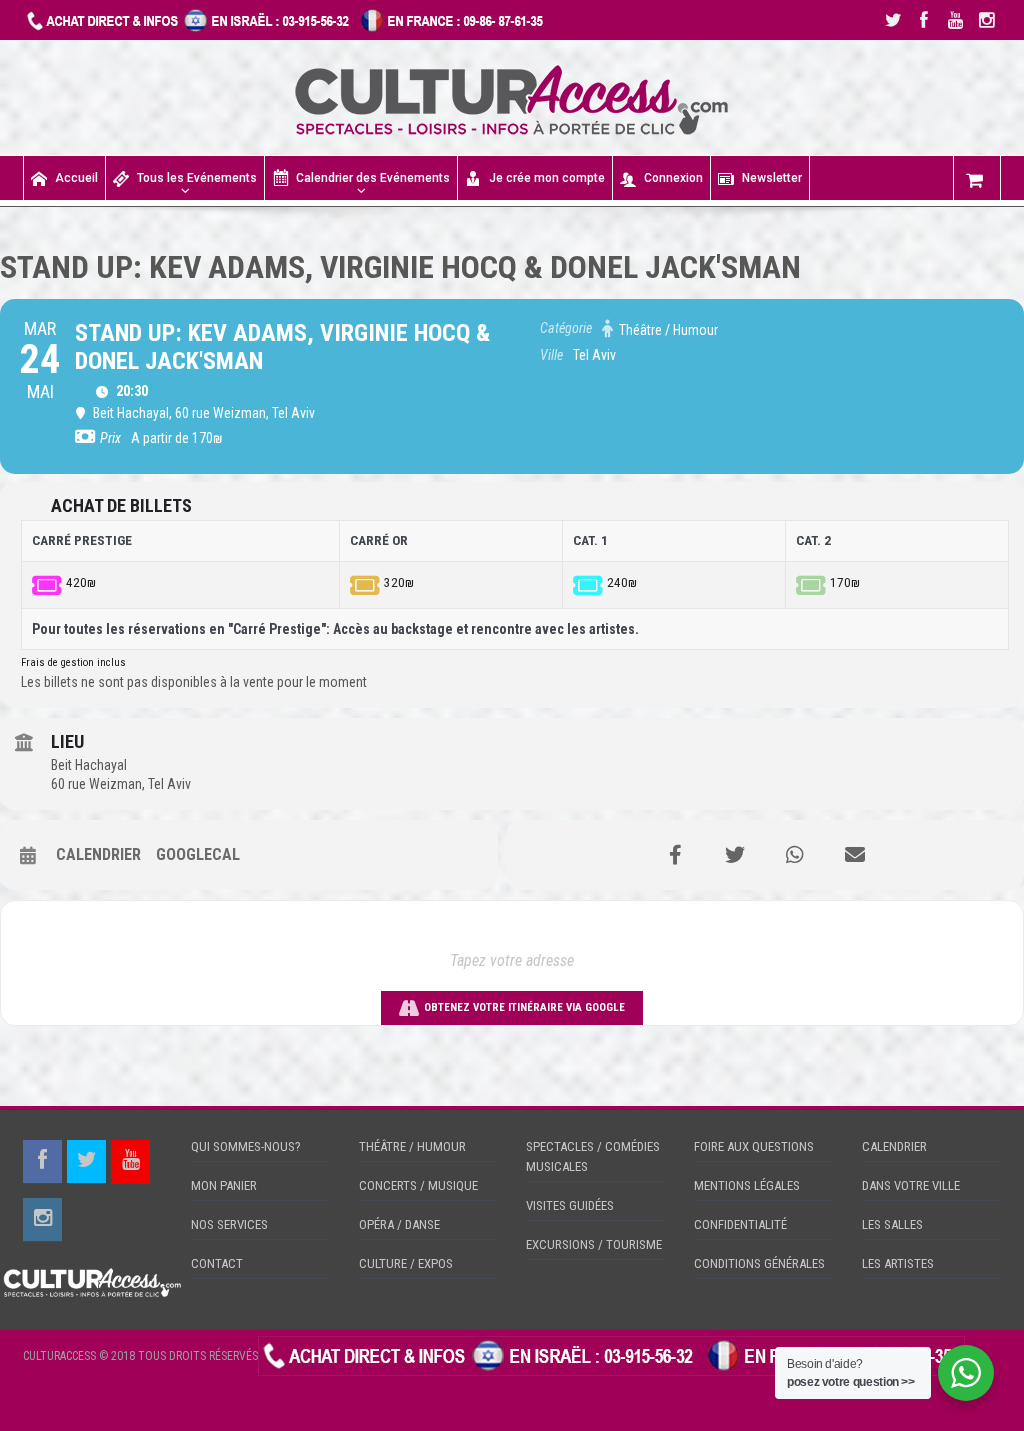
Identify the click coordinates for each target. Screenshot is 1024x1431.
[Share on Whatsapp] (795, 855)
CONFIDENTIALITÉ (740, 1224)
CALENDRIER (894, 1146)
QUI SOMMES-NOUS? (246, 1146)
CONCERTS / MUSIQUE (418, 1185)
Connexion (673, 178)
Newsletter (772, 178)
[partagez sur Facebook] (675, 855)
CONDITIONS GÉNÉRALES (759, 1263)
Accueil (76, 178)
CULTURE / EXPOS (406, 1263)
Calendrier (98, 854)
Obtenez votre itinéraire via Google (524, 1007)
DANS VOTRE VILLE (911, 1185)
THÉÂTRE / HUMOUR (412, 1146)
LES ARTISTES (898, 1263)
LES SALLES (892, 1224)
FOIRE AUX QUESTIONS (754, 1146)
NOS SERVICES (229, 1224)
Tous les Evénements (197, 178)
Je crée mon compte (547, 178)
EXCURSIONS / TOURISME (594, 1244)
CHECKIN (50, 1406)
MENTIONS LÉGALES (747, 1185)
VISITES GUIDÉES (570, 1205)
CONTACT (217, 1263)
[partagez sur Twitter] (735, 855)
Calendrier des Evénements (373, 178)
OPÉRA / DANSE (399, 1224)
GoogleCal (198, 854)
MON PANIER (224, 1185)
